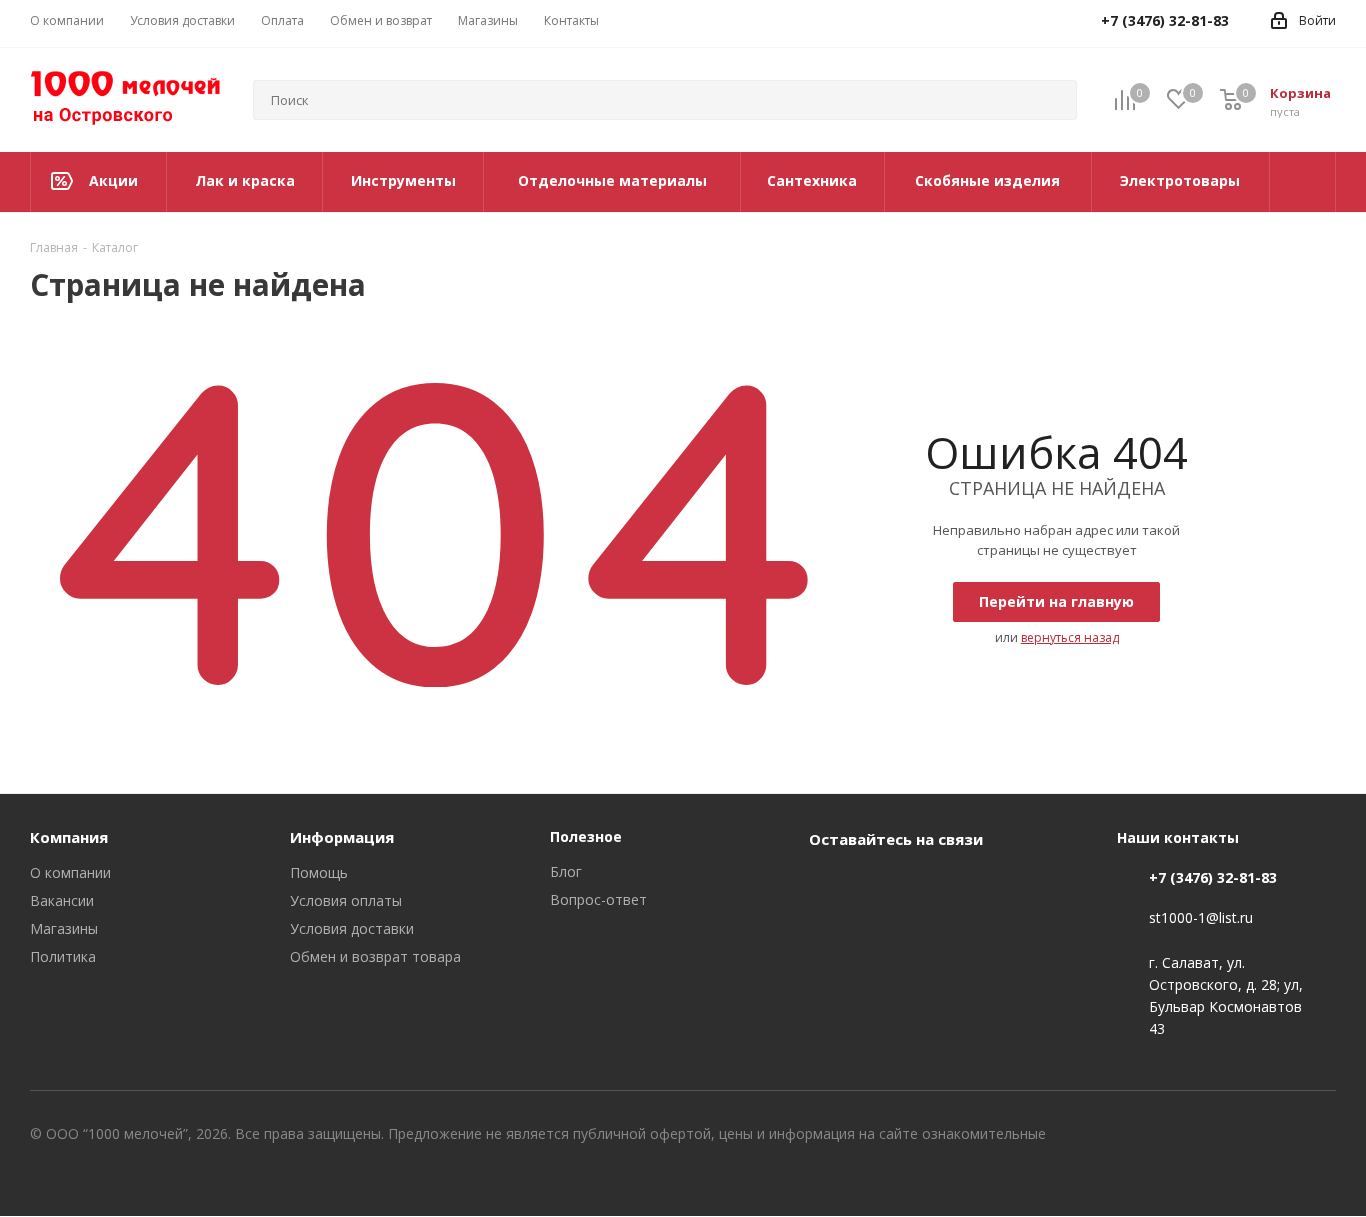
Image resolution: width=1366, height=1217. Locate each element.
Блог (566, 871)
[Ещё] (1303, 182)
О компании (70, 872)
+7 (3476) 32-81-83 (1213, 877)
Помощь (319, 872)
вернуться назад (1070, 637)
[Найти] (1053, 100)
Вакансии (62, 900)
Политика (63, 956)
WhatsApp (879, 885)
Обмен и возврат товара (375, 956)
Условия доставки (352, 928)
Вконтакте (829, 885)
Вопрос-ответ (598, 899)
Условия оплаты (346, 900)
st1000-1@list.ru (1201, 918)
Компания (69, 837)
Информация (342, 837)
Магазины (64, 928)
